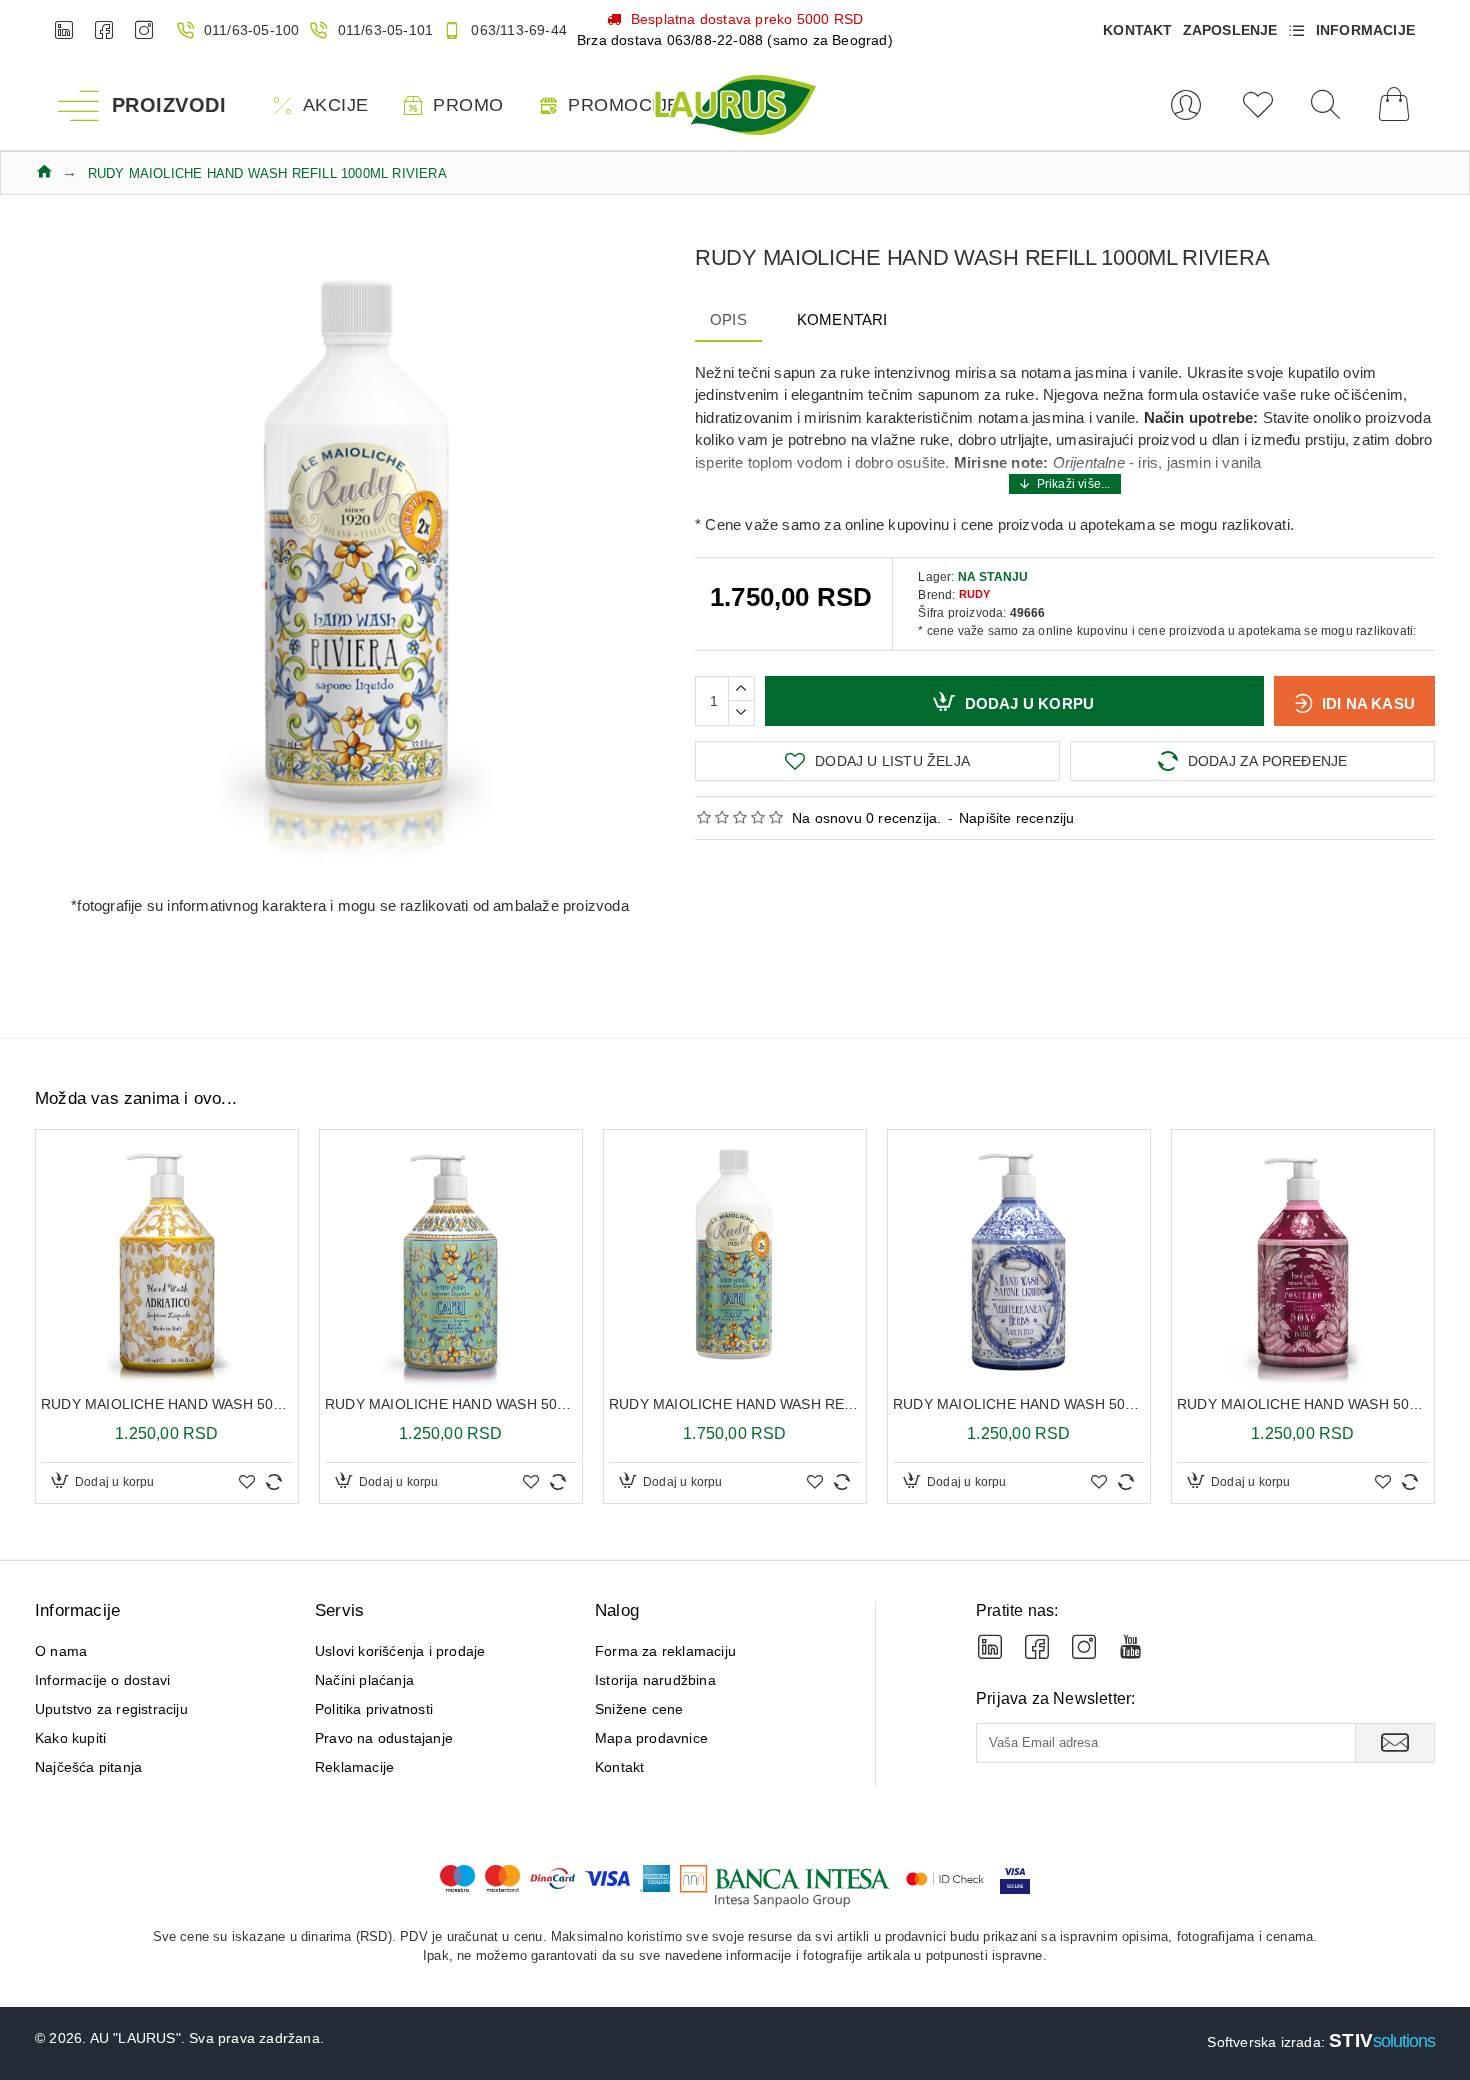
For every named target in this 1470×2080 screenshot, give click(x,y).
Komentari (842, 319)
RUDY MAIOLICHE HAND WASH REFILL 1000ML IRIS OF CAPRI (735, 1404)
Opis (728, 319)
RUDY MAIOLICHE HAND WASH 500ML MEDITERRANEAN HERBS (1019, 1404)
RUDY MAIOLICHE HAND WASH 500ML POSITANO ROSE (1303, 1404)
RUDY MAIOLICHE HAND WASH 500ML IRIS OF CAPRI (451, 1404)
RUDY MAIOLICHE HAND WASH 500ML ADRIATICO (167, 1404)
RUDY (975, 594)
